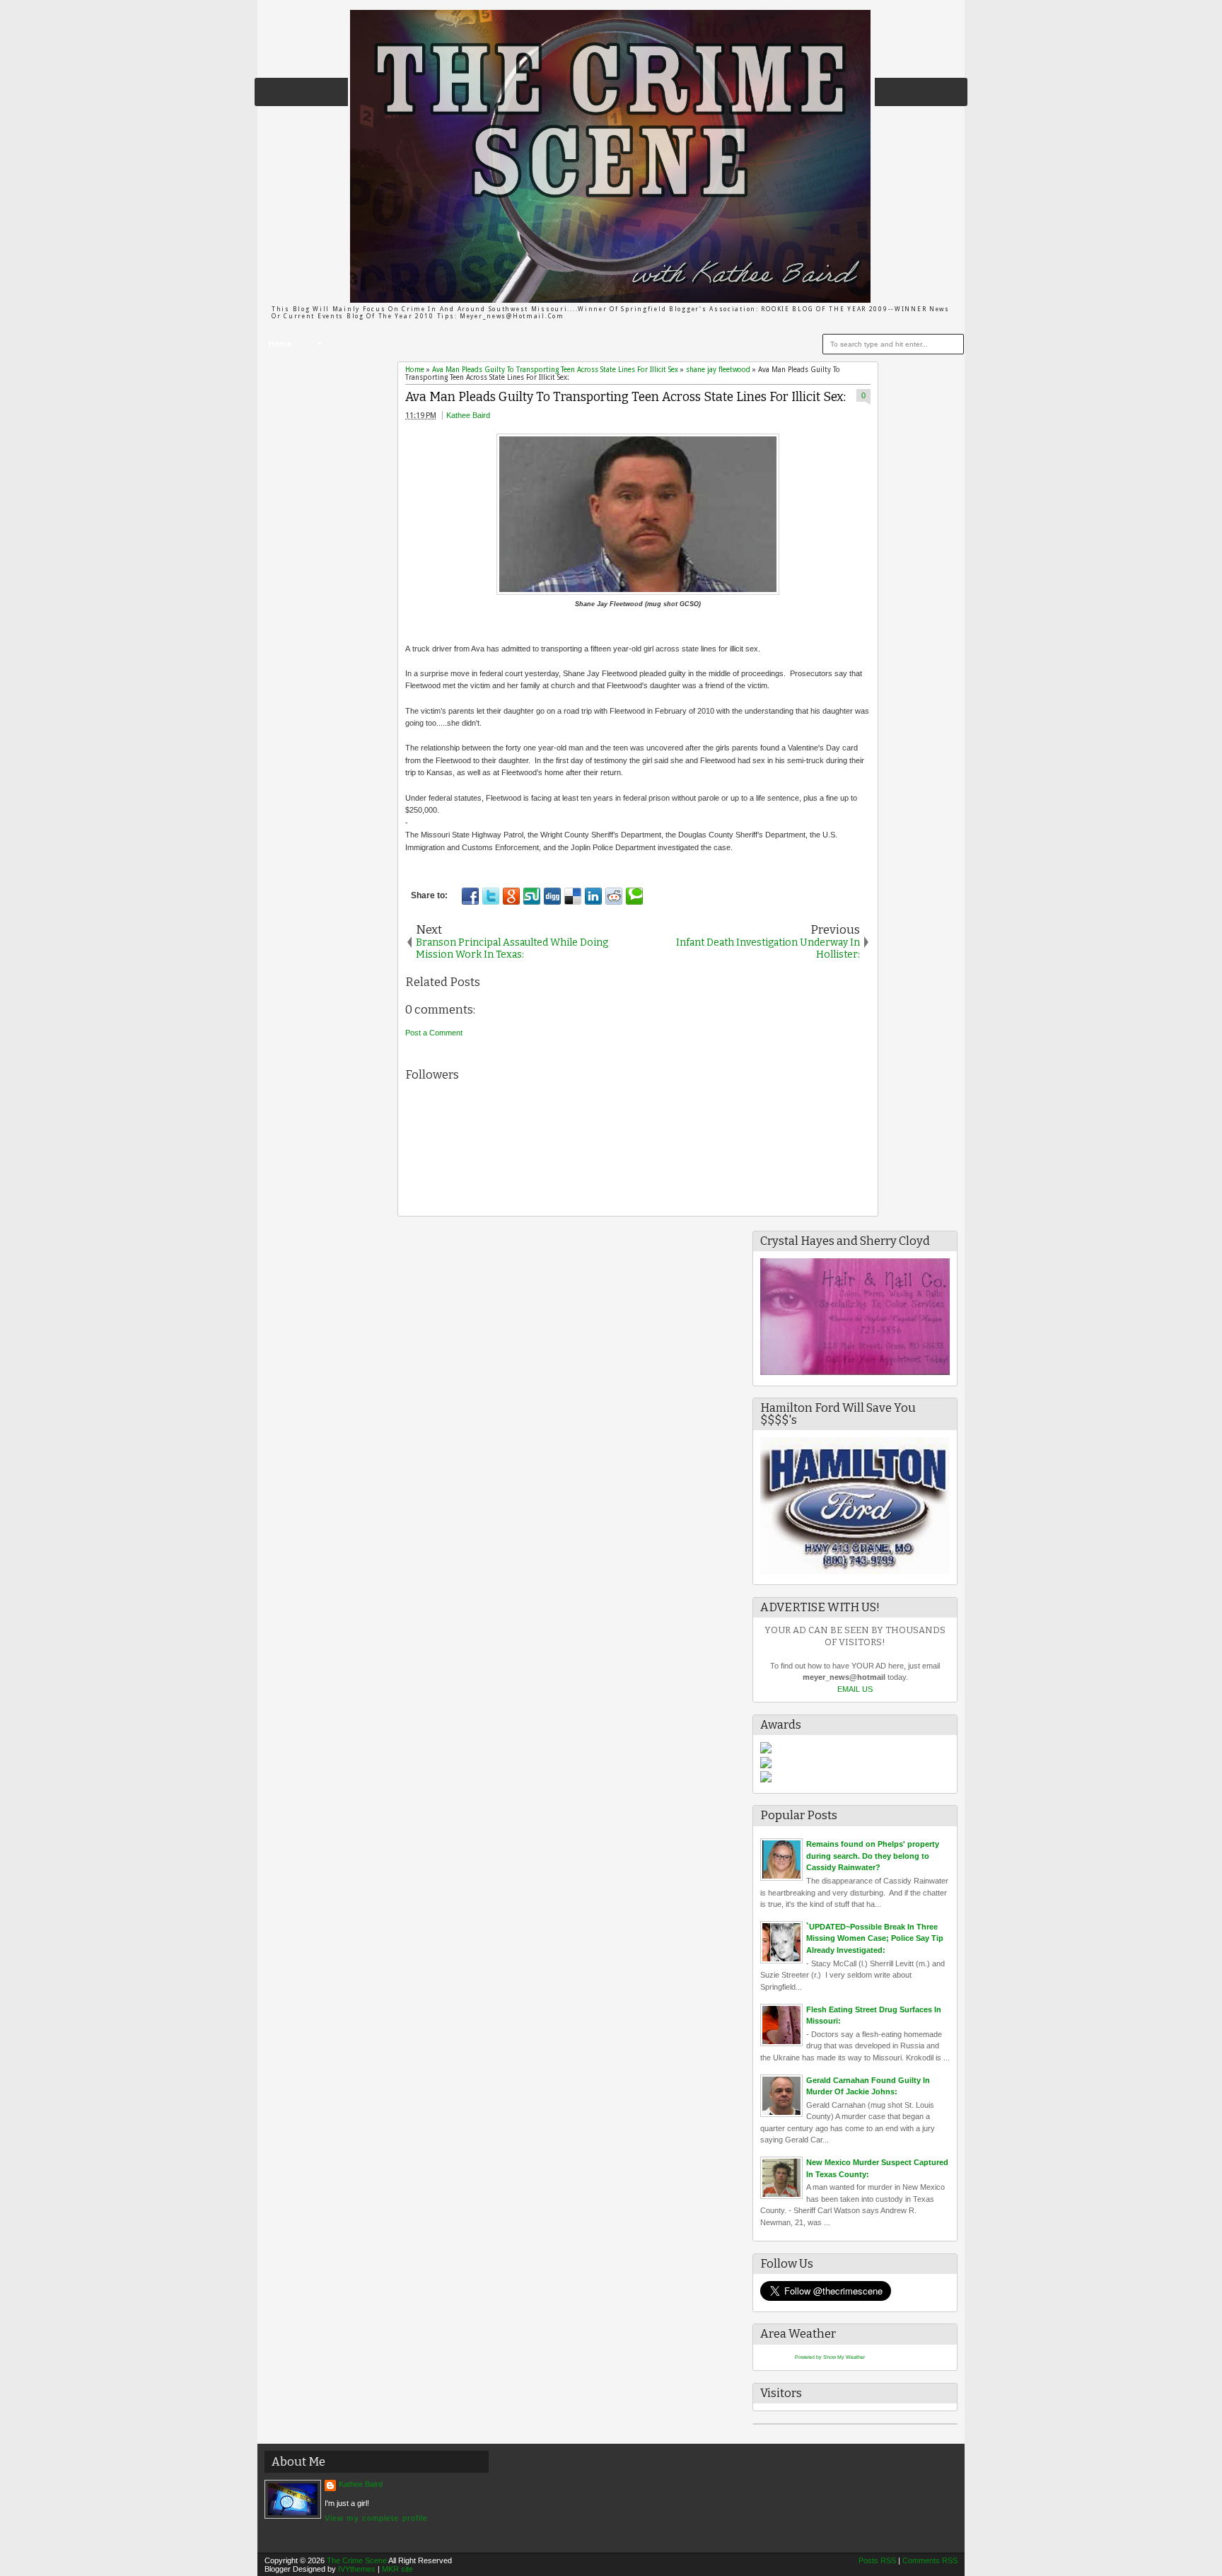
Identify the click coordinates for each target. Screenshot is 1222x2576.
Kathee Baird (468, 415)
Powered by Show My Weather (830, 2357)
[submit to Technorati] (634, 896)
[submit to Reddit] (614, 896)
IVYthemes (357, 2569)
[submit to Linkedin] (593, 896)
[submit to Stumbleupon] (532, 896)
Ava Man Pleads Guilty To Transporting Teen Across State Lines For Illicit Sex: (625, 397)
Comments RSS (930, 2560)
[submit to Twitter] (491, 896)
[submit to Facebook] (470, 896)
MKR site (397, 2569)
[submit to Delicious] (573, 896)
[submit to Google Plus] (511, 896)
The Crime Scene (357, 2560)
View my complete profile (376, 2518)
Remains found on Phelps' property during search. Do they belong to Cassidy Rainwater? (873, 1856)
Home (280, 344)
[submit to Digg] (552, 896)
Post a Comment (434, 1033)
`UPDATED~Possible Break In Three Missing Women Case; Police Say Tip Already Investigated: (875, 1938)
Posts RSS (877, 2560)
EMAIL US (855, 1689)
